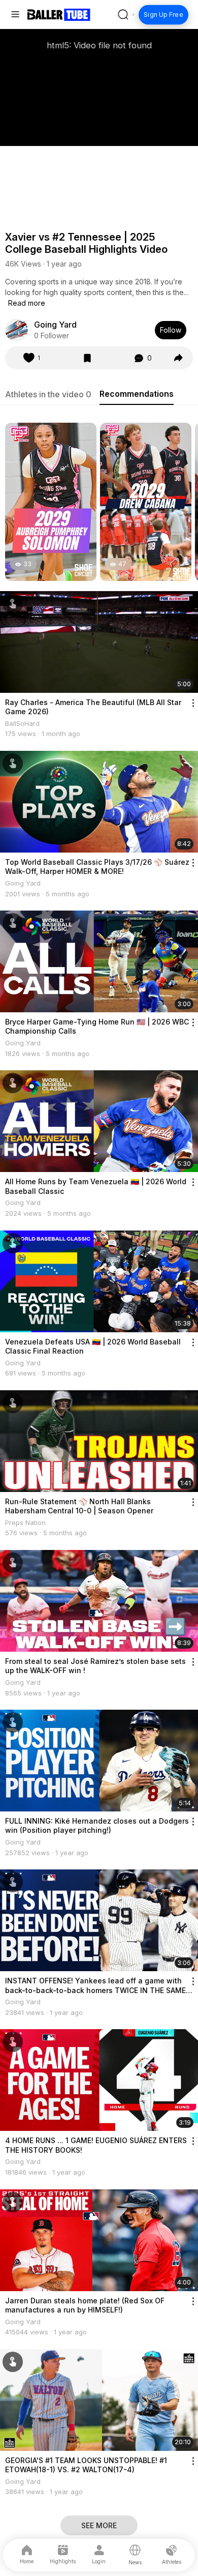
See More (99, 2525)
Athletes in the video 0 (48, 394)
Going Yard (55, 325)
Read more (27, 303)
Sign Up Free (163, 15)
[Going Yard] (16, 330)
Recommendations (137, 394)
